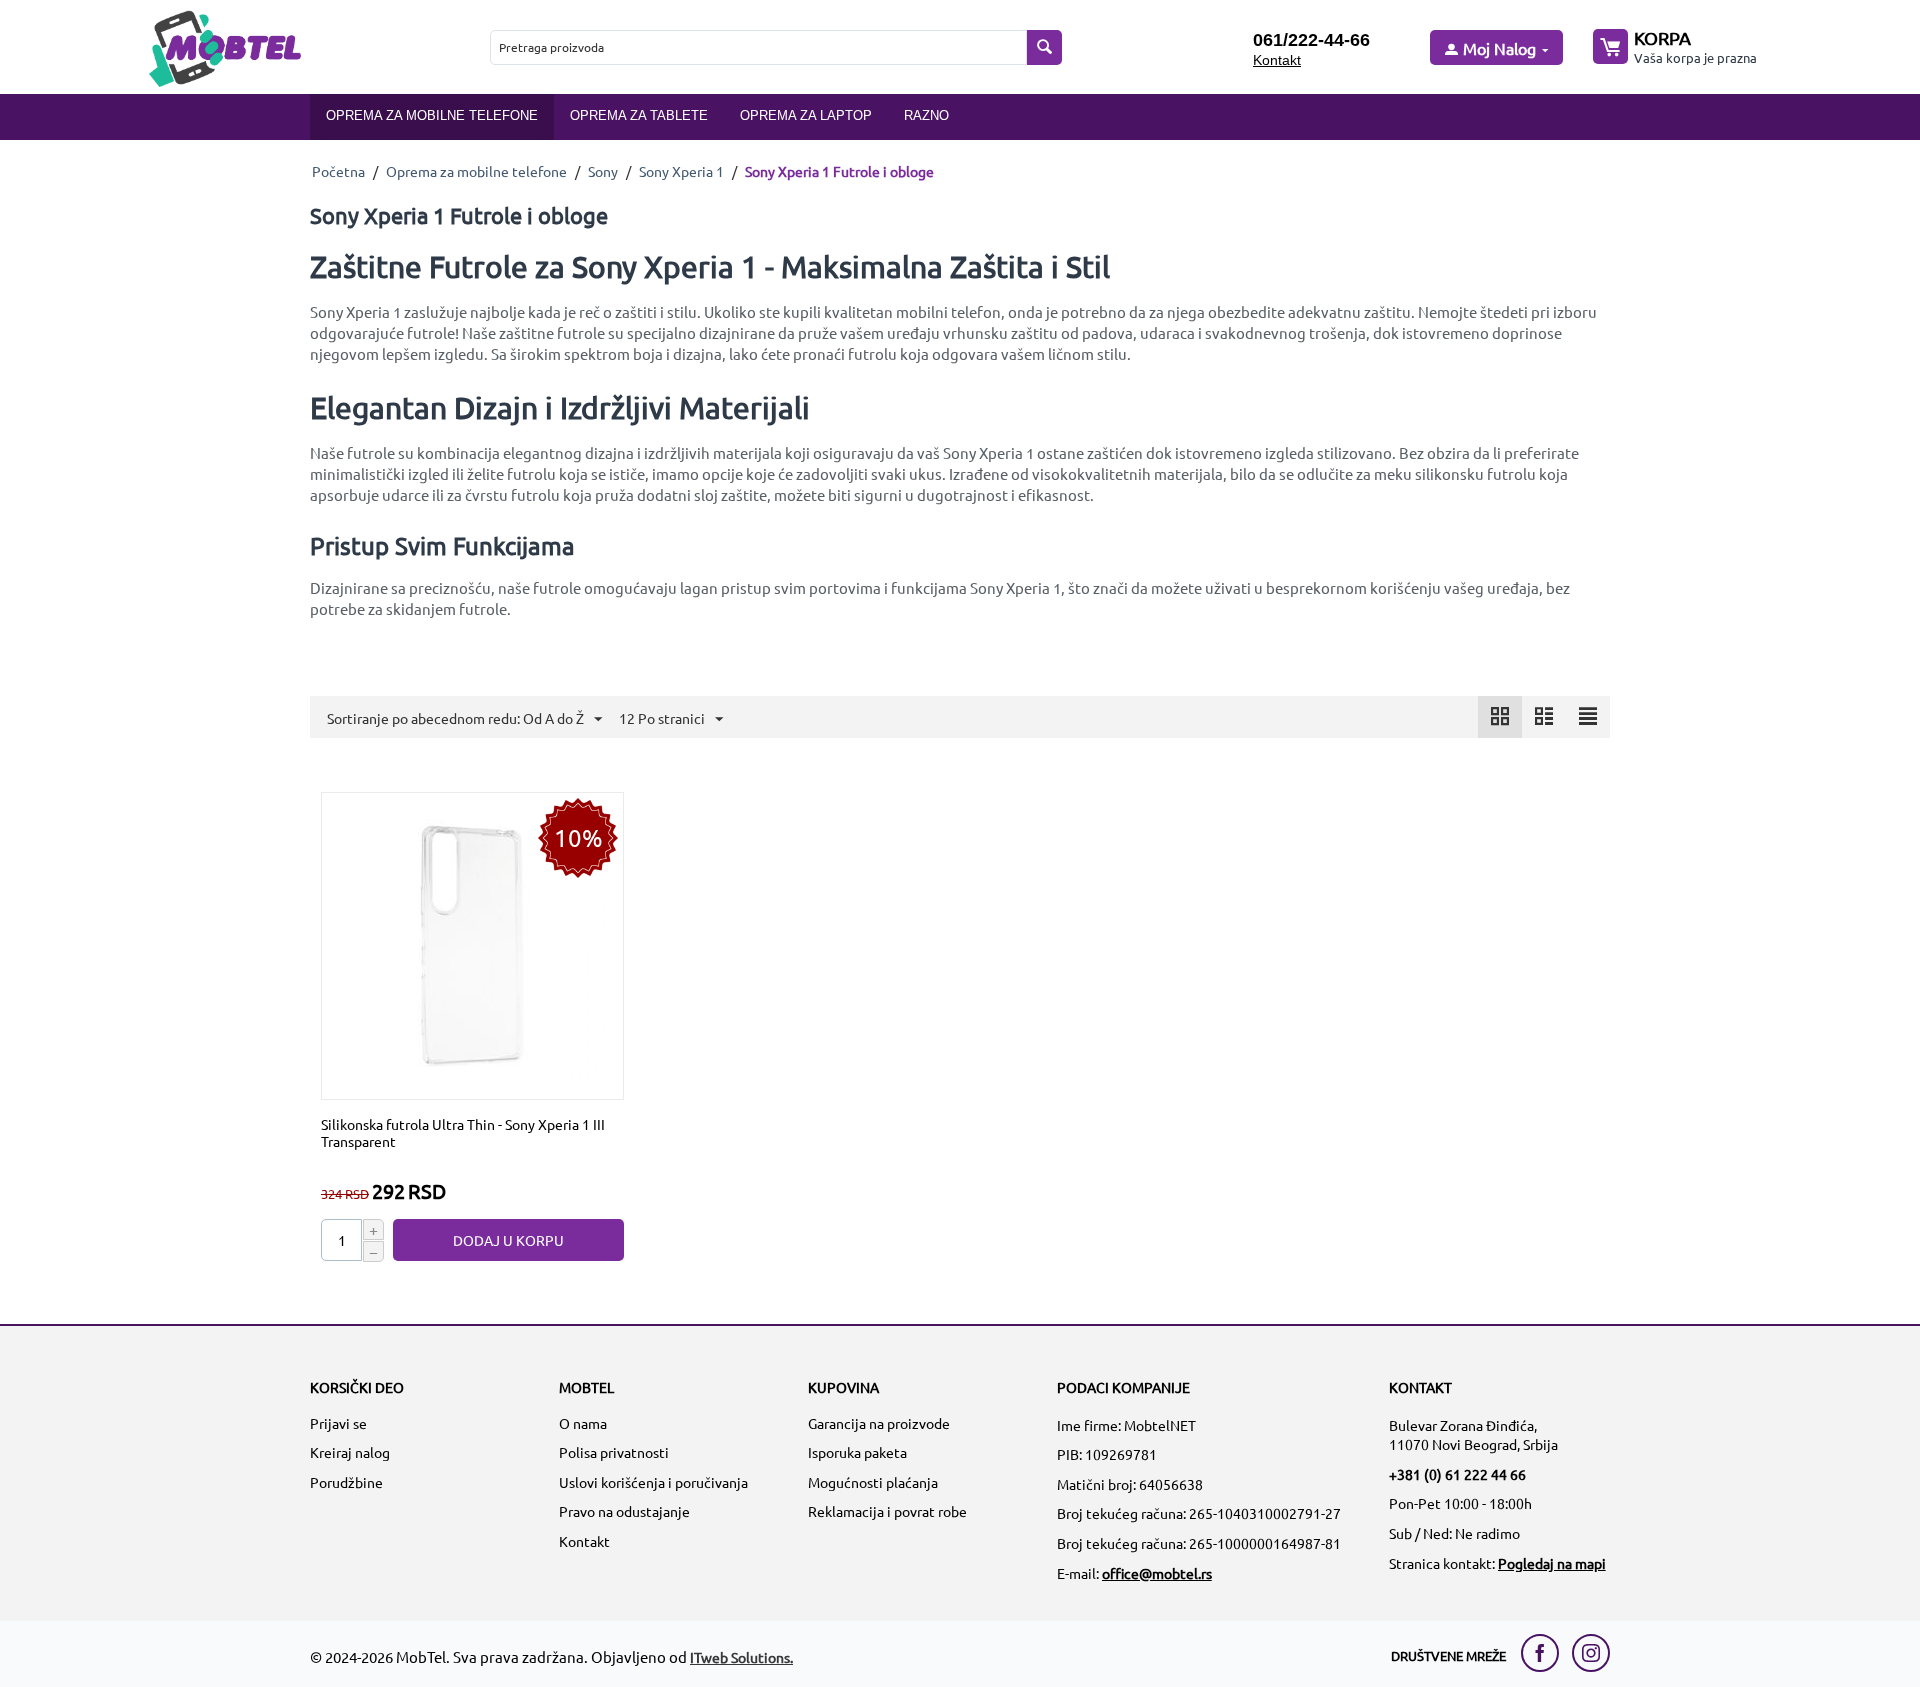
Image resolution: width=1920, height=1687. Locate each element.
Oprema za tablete (639, 115)
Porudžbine (346, 1482)
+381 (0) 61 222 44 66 (1457, 1474)
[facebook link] (1545, 1653)
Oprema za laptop (806, 115)
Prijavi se (338, 1423)
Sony (603, 171)
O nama (583, 1423)
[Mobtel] (224, 46)
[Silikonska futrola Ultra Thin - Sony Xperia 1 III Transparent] (473, 944)
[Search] (1044, 47)
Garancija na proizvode (879, 1423)
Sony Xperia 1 (681, 171)
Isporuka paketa (857, 1452)
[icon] (1500, 717)
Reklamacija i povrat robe (887, 1511)
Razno (926, 115)
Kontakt (1277, 60)
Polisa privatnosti (614, 1452)
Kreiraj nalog (350, 1452)
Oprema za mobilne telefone (432, 115)
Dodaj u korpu (508, 1240)
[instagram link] (1591, 1653)
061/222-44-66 (1311, 40)
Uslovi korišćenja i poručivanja (653, 1482)
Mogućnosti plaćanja (873, 1482)
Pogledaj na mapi (1552, 1563)
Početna (338, 171)
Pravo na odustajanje (624, 1511)
